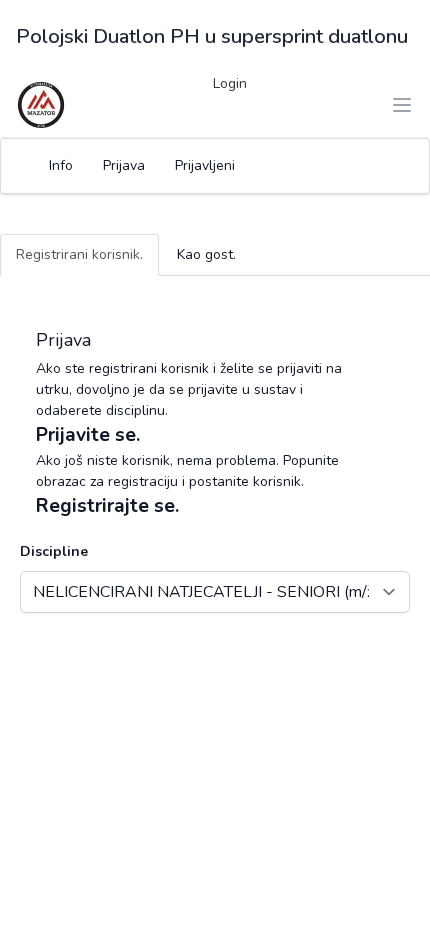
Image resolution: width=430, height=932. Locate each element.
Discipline (54, 551)
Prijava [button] (124, 165)
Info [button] (61, 165)
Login (230, 83)
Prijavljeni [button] (205, 165)
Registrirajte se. (107, 506)
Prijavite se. (88, 435)
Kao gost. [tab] (206, 254)
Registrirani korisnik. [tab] (79, 254)
